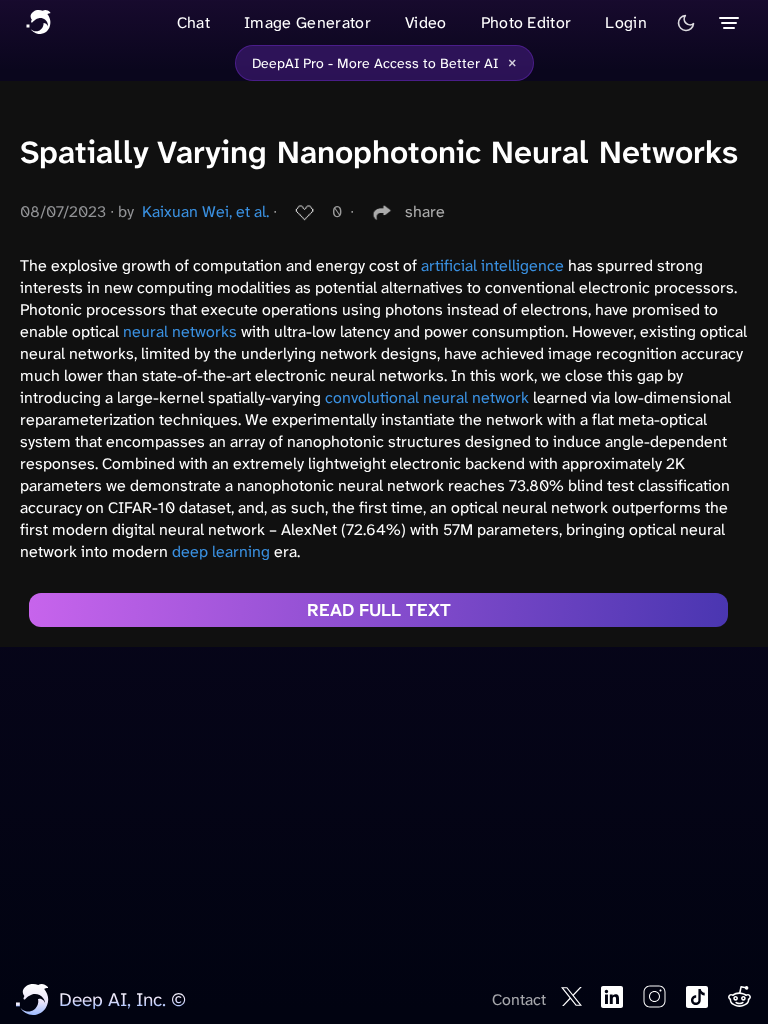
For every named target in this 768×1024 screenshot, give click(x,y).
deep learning (221, 551)
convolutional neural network (427, 397)
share (425, 211)
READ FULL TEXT (379, 610)
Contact (519, 999)
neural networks (180, 331)
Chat (193, 22)
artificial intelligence (492, 265)
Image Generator (307, 22)
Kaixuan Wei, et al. (205, 211)
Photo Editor (526, 22)
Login (626, 22)
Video (426, 22)
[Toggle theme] (686, 23)
